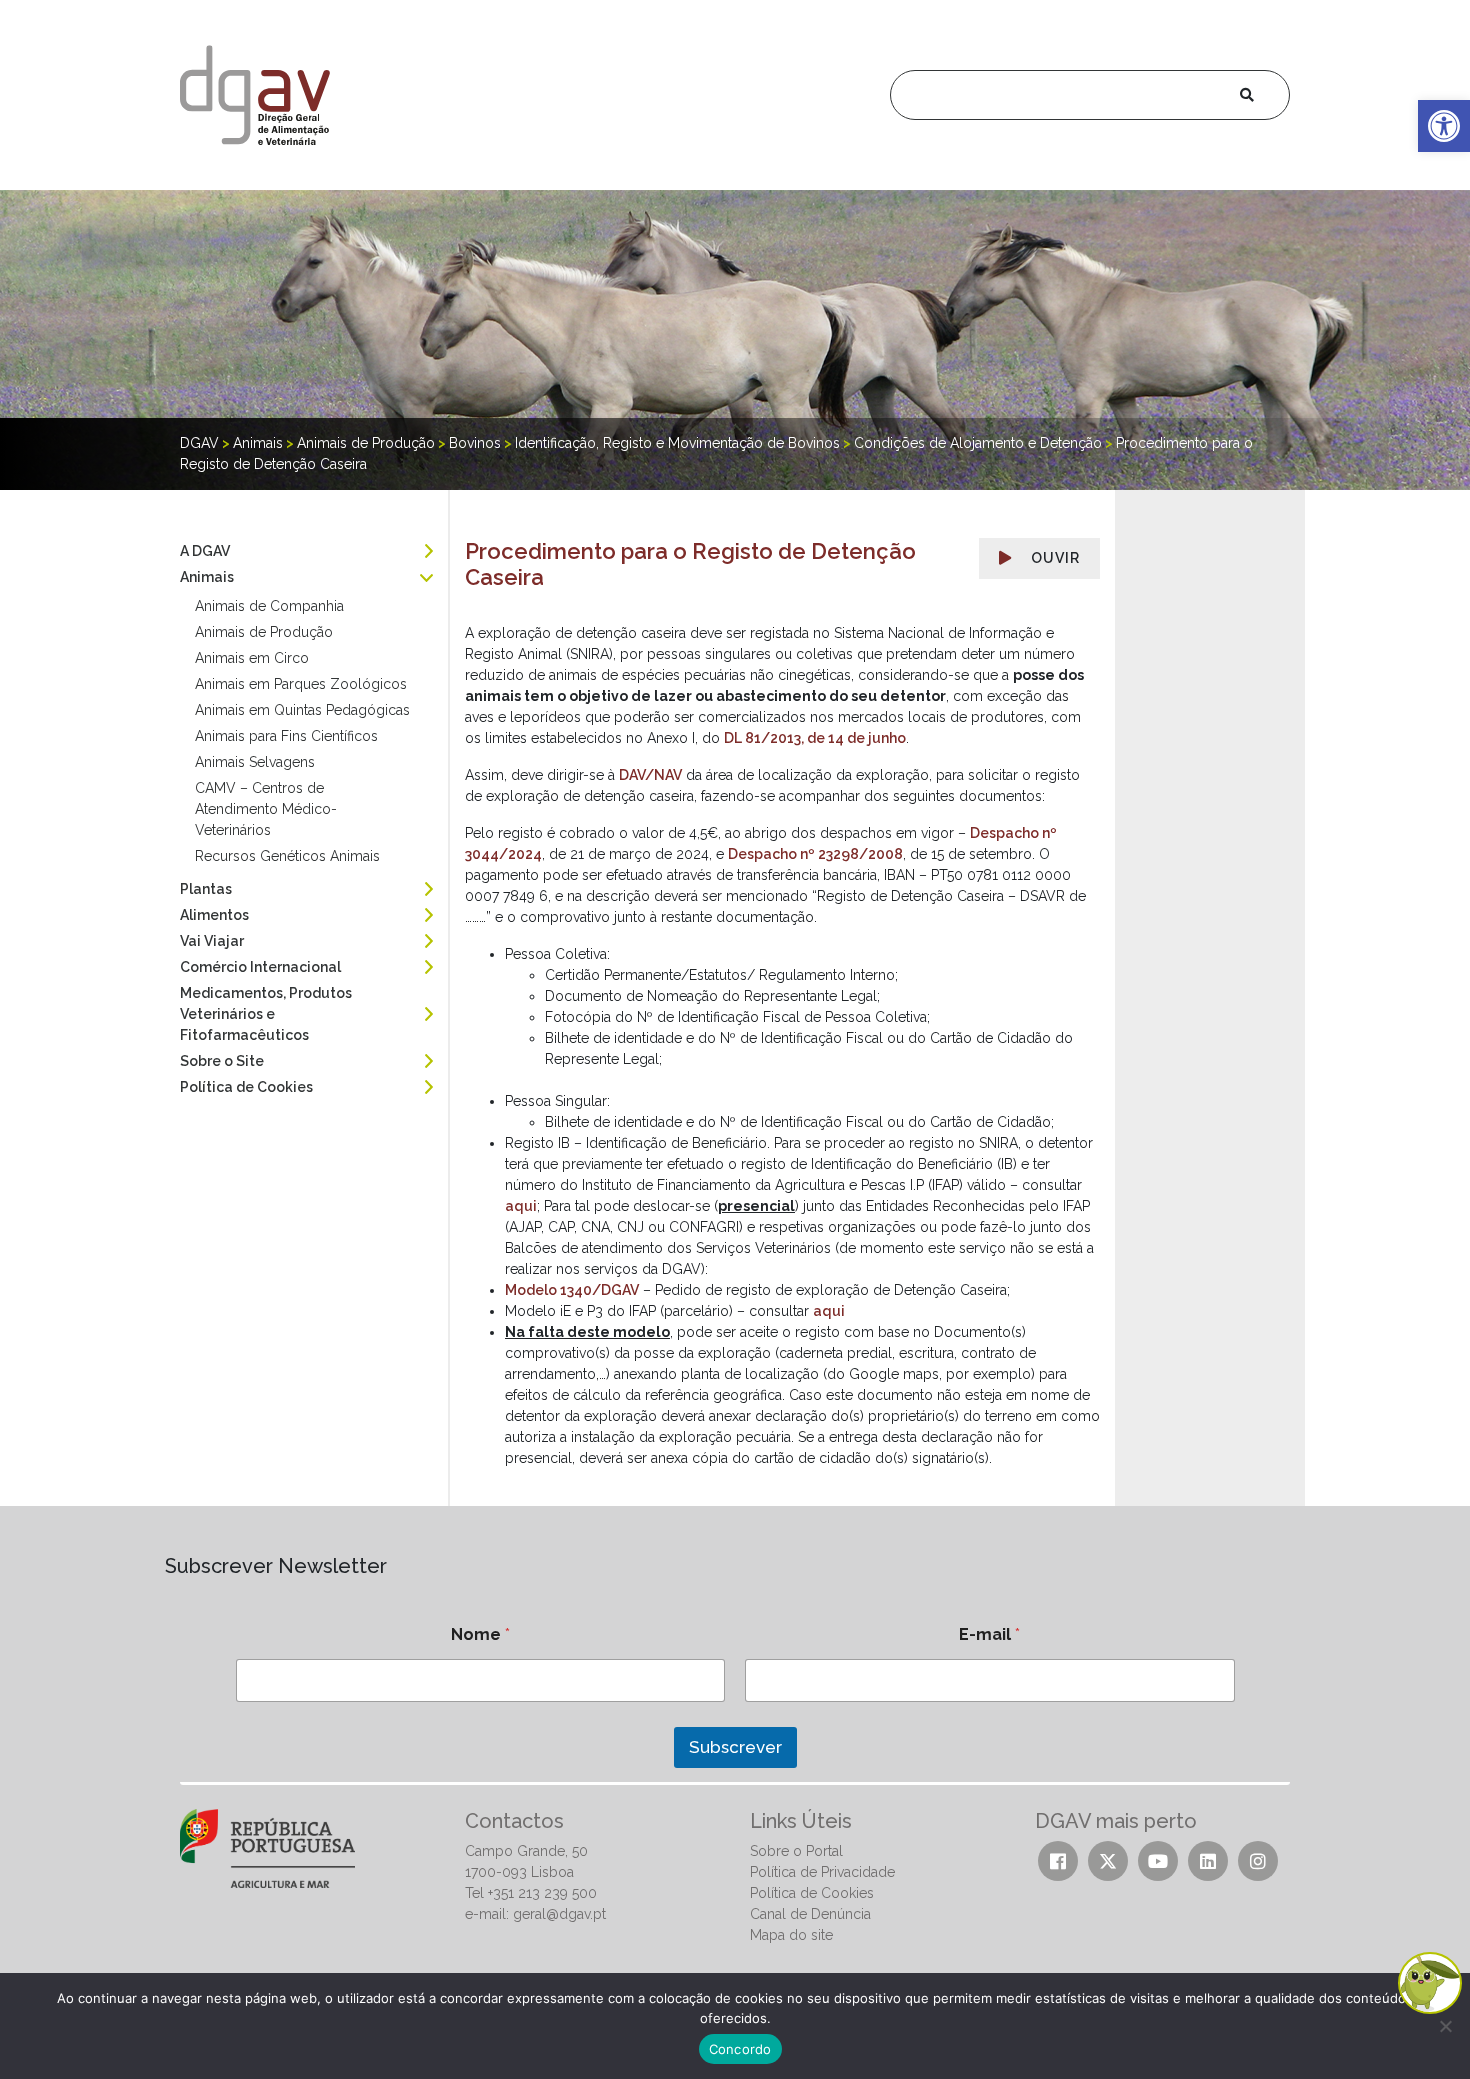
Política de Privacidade (822, 1872)
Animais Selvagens (255, 762)
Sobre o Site (222, 1061)
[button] (1444, 126)
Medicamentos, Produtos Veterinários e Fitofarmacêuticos (266, 1014)
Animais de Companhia (269, 606)
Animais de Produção (264, 632)
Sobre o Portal (796, 1851)
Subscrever (735, 1747)
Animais (207, 577)
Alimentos (214, 915)
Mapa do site (791, 1935)
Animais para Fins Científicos (286, 736)
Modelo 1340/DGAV (572, 1290)
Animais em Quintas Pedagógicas (302, 710)
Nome (480, 1634)
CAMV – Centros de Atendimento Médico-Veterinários (266, 809)
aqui (521, 1206)
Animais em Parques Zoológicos (301, 684)
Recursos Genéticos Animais (287, 856)
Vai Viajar (212, 941)
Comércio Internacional (260, 967)
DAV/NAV (650, 775)
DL (734, 738)
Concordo (740, 2049)
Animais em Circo (252, 658)
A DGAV (205, 551)
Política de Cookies (246, 1087)
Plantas (206, 889)
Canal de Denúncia (810, 1914)
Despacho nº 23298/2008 (815, 854)
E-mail (989, 1634)
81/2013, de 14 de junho (825, 738)
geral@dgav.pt (559, 1914)
